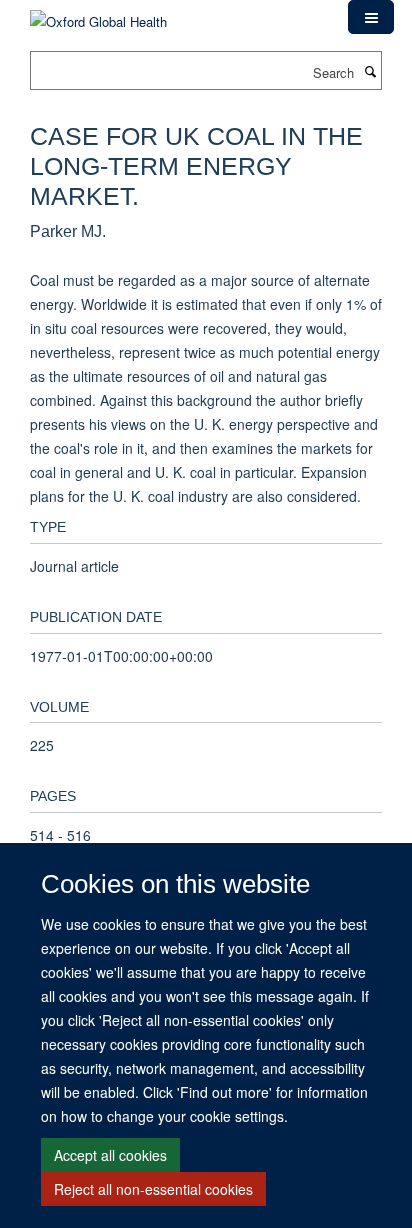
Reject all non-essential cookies (153, 1189)
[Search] (370, 71)
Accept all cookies (110, 1155)
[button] (371, 17)
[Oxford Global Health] (98, 14)
